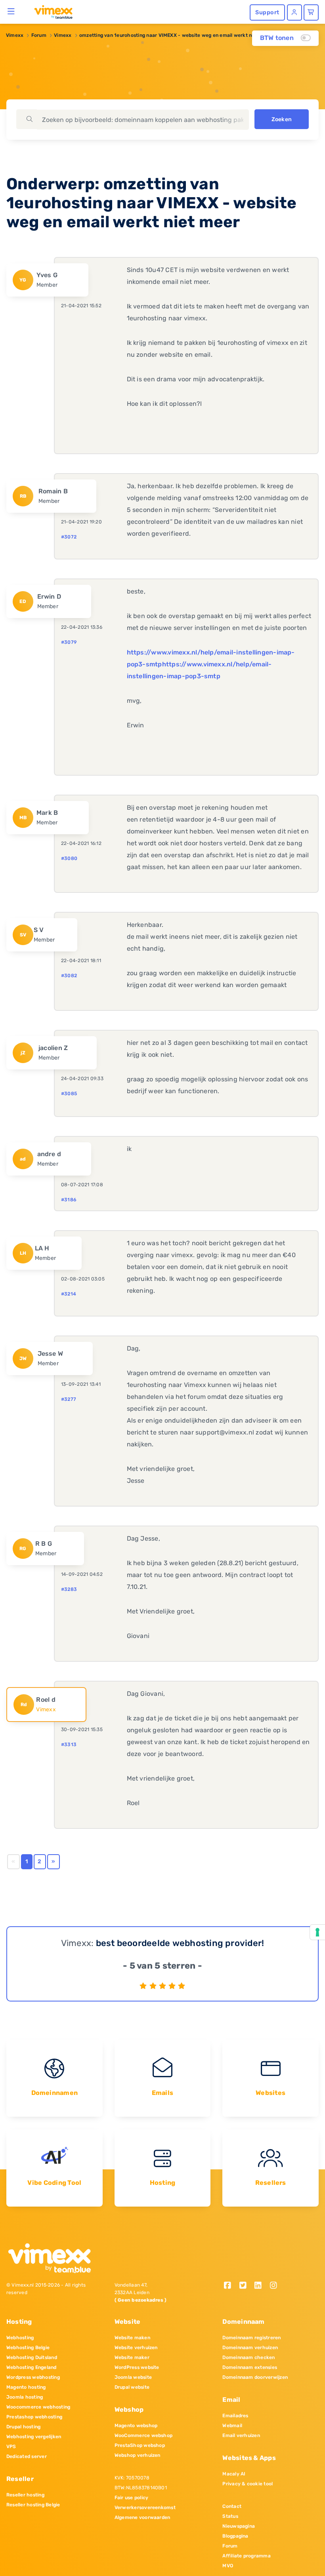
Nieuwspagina (239, 2526)
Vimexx (15, 35)
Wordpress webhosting (33, 2377)
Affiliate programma (247, 2556)
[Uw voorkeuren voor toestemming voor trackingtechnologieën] (317, 1932)
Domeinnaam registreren (251, 2338)
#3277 (69, 1399)
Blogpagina (235, 2536)
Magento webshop (136, 2426)
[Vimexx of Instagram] (276, 2286)
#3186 (69, 1200)
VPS (11, 2447)
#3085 (69, 1094)
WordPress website (137, 2367)
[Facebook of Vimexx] (230, 2286)
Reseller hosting (25, 2495)
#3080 (69, 858)
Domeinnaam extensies (250, 2367)
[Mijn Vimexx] (294, 12)
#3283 (69, 1589)
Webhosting (20, 2338)
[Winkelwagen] (311, 12)
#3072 (69, 537)
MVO (228, 2566)
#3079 (69, 642)
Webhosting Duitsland (32, 2357)
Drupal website (132, 2387)
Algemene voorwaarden (142, 2517)
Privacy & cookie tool (248, 2484)
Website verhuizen (136, 2348)
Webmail (232, 2426)
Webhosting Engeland (32, 2367)
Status (230, 2516)
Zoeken (282, 119)
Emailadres (235, 2416)
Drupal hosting (23, 2427)
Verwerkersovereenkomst (145, 2508)
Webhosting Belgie (28, 2348)
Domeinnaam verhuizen (250, 2348)
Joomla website (133, 2377)
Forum (39, 35)
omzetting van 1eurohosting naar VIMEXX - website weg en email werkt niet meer (175, 35)
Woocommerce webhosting (38, 2407)
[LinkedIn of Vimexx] (261, 2286)
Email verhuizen (241, 2435)
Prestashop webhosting (34, 2417)
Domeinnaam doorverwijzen (255, 2377)
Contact (232, 2506)
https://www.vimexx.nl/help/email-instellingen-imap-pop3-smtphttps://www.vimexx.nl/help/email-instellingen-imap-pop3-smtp (211, 664)
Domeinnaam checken (249, 2357)
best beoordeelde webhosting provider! (180, 1943)
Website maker (132, 2357)
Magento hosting (26, 2387)
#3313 (69, 1745)
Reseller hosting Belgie (33, 2505)
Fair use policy (132, 2498)
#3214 (69, 1294)
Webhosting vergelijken (34, 2437)
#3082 (69, 976)
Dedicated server (27, 2456)
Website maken (132, 2338)
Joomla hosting (25, 2397)
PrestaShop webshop (140, 2445)
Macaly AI (234, 2474)
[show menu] (11, 11)
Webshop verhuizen (138, 2455)
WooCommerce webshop (144, 2435)
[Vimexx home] (50, 11)
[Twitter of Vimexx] (246, 2286)
